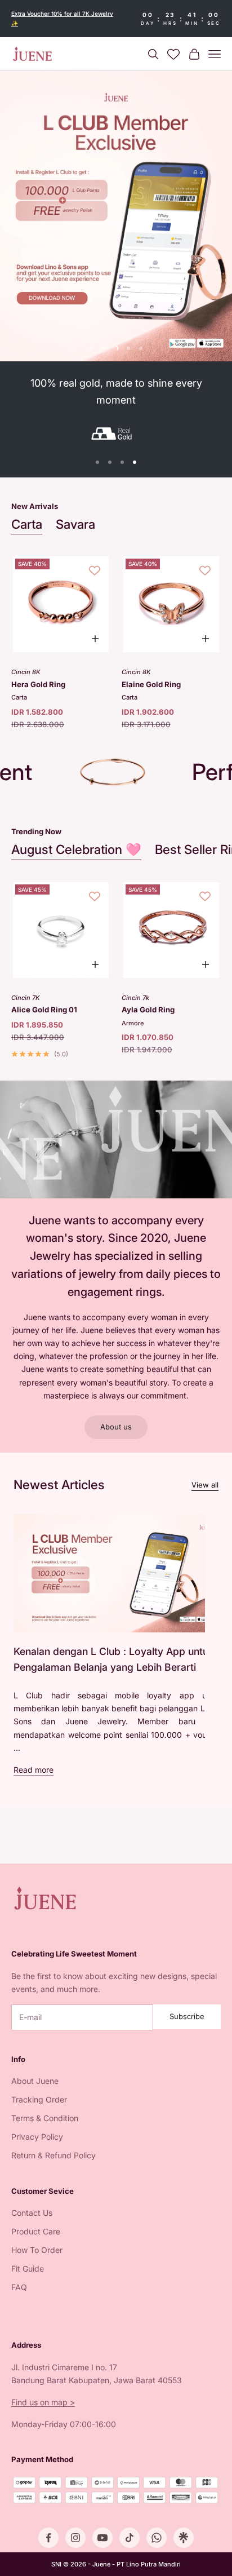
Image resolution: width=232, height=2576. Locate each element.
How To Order (37, 2250)
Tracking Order (39, 2099)
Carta (27, 524)
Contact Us (32, 2213)
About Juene (35, 2081)
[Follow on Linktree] (184, 2538)
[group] (116, 216)
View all (205, 1485)
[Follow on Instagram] (75, 2538)
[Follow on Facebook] (48, 2538)
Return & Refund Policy (53, 2155)
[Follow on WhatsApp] (157, 2538)
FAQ (19, 2287)
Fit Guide (28, 2269)
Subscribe (187, 2016)
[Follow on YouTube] (102, 2538)
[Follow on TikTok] (130, 2538)
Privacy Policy (37, 2137)
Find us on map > (43, 2402)
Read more (34, 1770)
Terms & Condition (45, 2118)
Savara (75, 524)
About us (116, 1427)
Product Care (36, 2231)
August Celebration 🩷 (76, 849)
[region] (116, 216)
